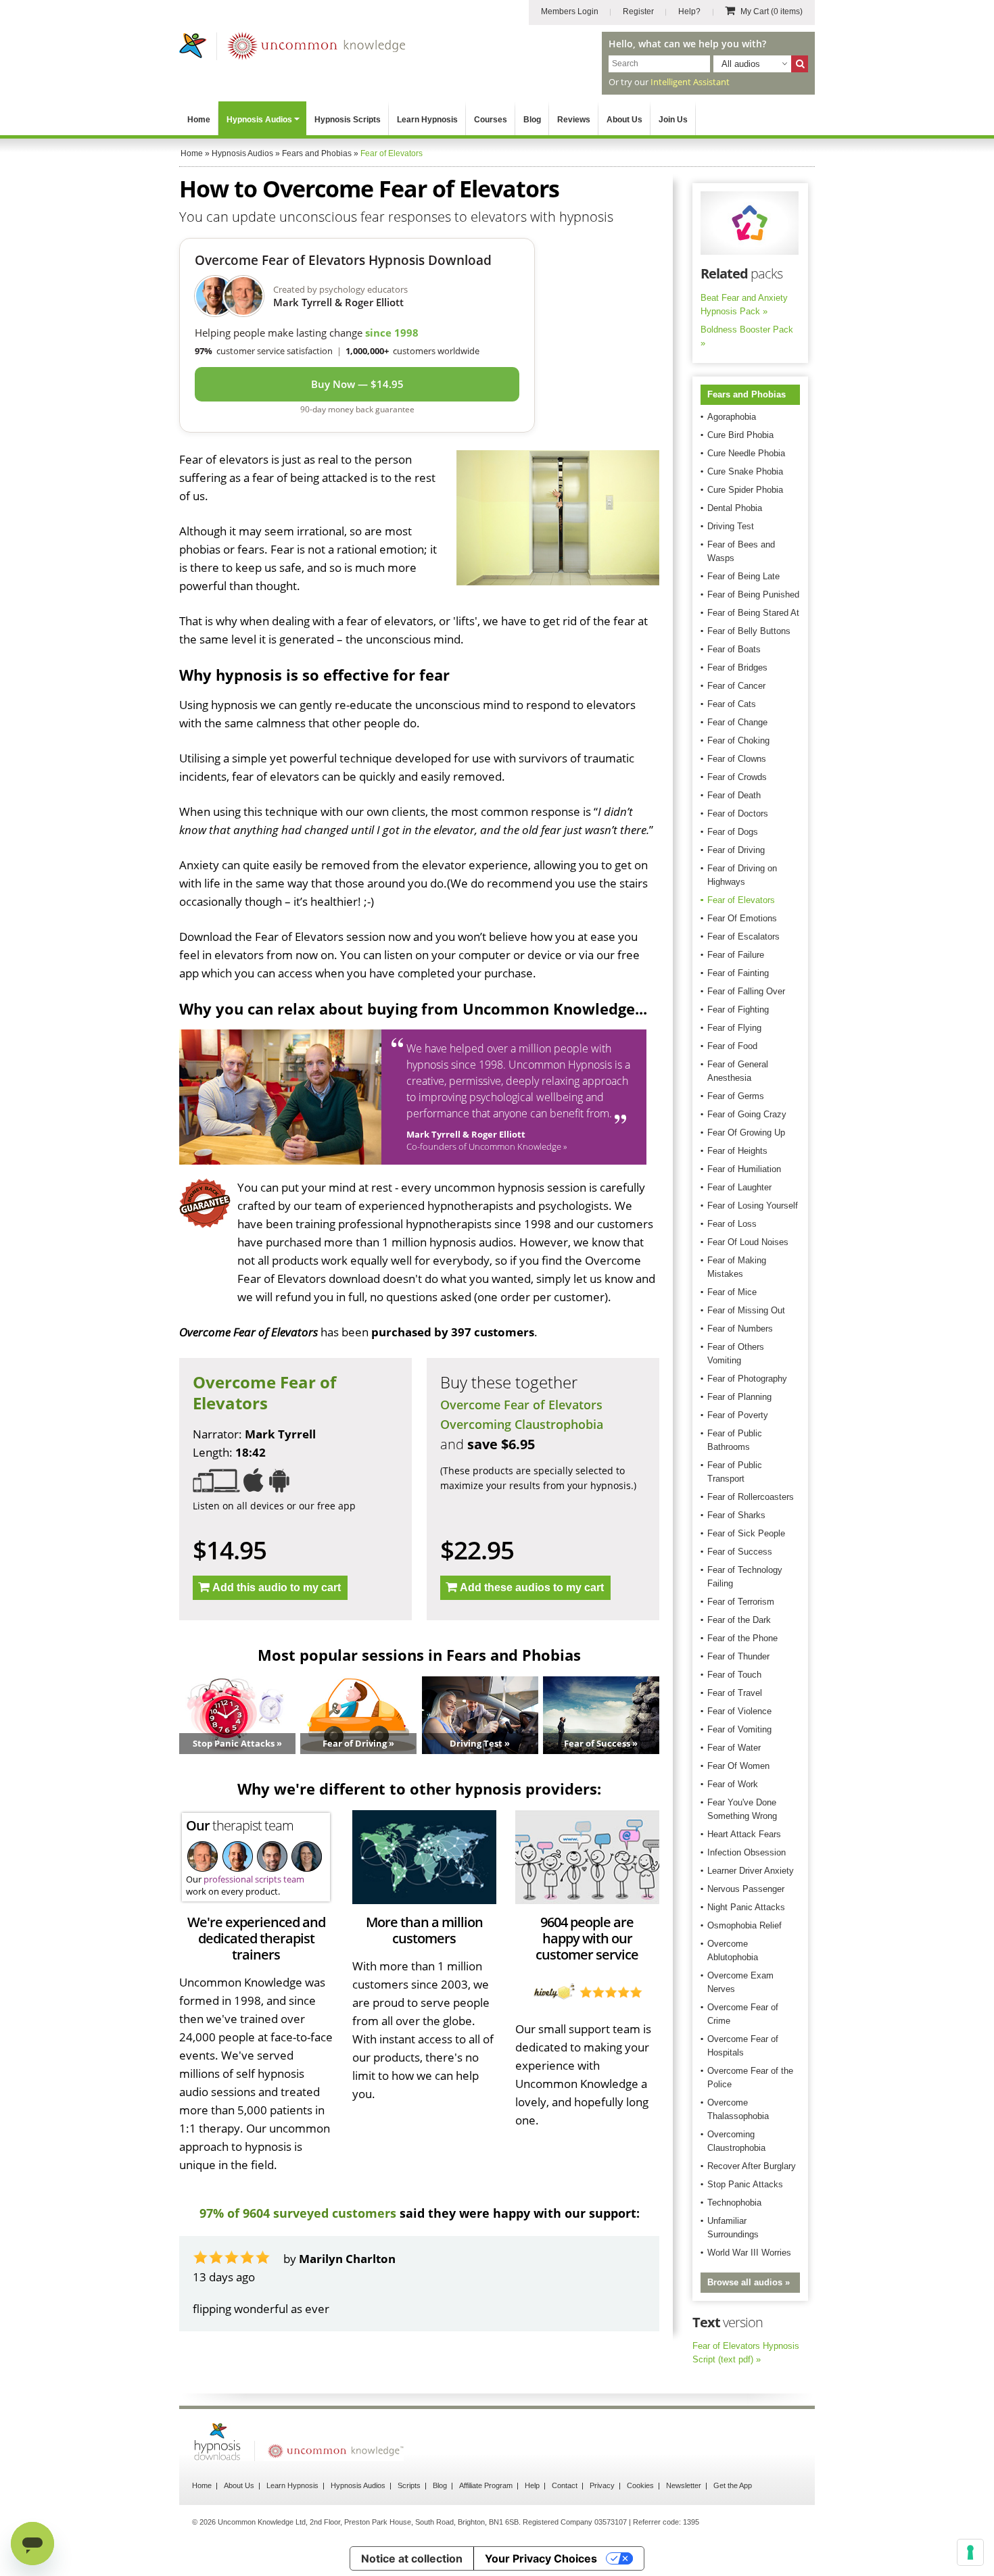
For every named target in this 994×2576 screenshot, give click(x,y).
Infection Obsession (747, 1852)
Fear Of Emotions (742, 918)
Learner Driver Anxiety (751, 1871)
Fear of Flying (734, 1028)
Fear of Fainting (738, 973)
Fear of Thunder (738, 1656)
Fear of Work (733, 1784)
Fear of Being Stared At (753, 613)
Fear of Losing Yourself (753, 1206)
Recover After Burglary (752, 2166)
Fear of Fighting (738, 1010)
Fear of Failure (736, 955)
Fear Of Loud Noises (748, 1242)
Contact (565, 2490)
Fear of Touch (734, 1675)
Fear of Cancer (736, 686)
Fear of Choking (738, 740)
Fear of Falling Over (746, 991)
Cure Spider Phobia (745, 490)
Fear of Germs (736, 1096)
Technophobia (734, 2203)
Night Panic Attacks (746, 1907)
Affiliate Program (486, 2490)
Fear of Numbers (740, 1329)
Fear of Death (734, 795)
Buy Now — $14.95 (357, 384)
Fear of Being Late (743, 576)
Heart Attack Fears (744, 1834)
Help (532, 2490)
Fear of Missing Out (746, 1310)
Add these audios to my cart (532, 1587)
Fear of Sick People (746, 1533)
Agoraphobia (732, 417)
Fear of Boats (734, 649)
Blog (532, 120)
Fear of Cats (732, 704)
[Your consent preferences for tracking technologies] (970, 2552)
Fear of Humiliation (744, 1169)
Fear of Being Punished (753, 594)
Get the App (733, 2490)
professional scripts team (254, 1879)
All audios (741, 64)
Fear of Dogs (733, 832)
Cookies (640, 2490)
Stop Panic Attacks (745, 2184)
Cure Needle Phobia (746, 453)
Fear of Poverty (738, 1415)
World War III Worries (749, 2253)
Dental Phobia (735, 508)
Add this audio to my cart (277, 1587)
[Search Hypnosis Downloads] (800, 64)
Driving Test (731, 526)
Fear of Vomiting (739, 1729)
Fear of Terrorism (741, 1602)
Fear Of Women (738, 1766)
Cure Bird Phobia (740, 435)
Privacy (602, 2490)
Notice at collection (412, 2563)
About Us (624, 120)
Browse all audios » (749, 2282)
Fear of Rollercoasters (751, 1497)
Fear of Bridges (737, 667)
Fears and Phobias (747, 394)
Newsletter (684, 2490)
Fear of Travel (735, 1693)
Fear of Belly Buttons (749, 631)
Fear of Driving (736, 850)
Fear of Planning (739, 1397)
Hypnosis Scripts (348, 120)
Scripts (409, 2490)
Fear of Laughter (739, 1187)
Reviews (574, 120)
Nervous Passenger (746, 1889)
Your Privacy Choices (541, 2563)
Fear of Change (737, 722)
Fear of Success (740, 1552)
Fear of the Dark (739, 1620)
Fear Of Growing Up (746, 1133)
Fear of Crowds (737, 777)
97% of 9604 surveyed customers (298, 2213)
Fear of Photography (747, 1379)
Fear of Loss (732, 1224)
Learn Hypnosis (427, 120)
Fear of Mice (732, 1292)
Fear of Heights (737, 1151)
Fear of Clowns (737, 759)
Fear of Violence (739, 1711)
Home (199, 120)
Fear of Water (734, 1748)
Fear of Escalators (743, 937)
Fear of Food (732, 1046)
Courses (491, 120)
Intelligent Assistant (690, 82)
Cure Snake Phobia (745, 471)
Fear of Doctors (738, 813)
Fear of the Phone (742, 1638)
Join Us (673, 120)
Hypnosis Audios (259, 120)
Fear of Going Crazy (747, 1114)
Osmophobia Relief (744, 1925)
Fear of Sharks (736, 1515)
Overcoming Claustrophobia (522, 1424)
